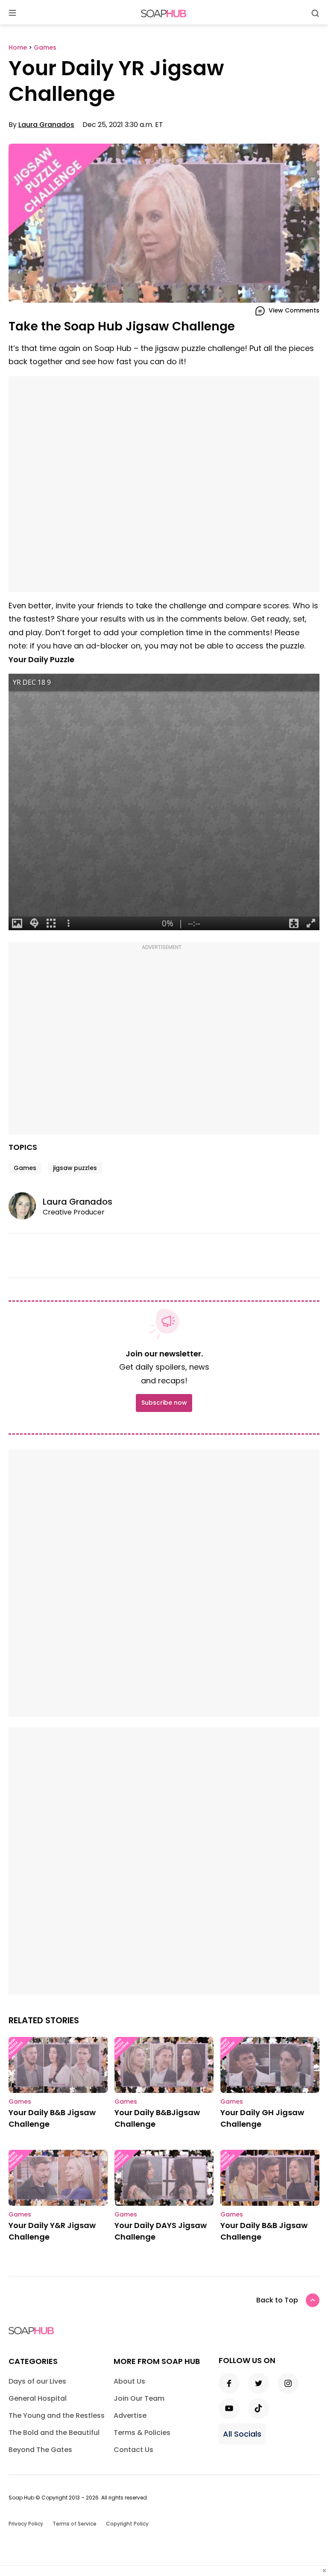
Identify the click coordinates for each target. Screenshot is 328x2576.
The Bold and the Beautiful (54, 2433)
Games (25, 1168)
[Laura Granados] (26, 1206)
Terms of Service (75, 2524)
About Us (129, 2381)
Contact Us (133, 2450)
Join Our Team (139, 2398)
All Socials (242, 2434)
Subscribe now (164, 1403)
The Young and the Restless (57, 2415)
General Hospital (38, 2398)
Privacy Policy (26, 2524)
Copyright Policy (127, 2524)
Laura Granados (46, 125)
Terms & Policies (142, 2433)
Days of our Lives (37, 2381)
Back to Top (277, 2300)
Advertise (130, 2415)
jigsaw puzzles (75, 1168)
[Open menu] (12, 13)
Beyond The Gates (40, 2450)
